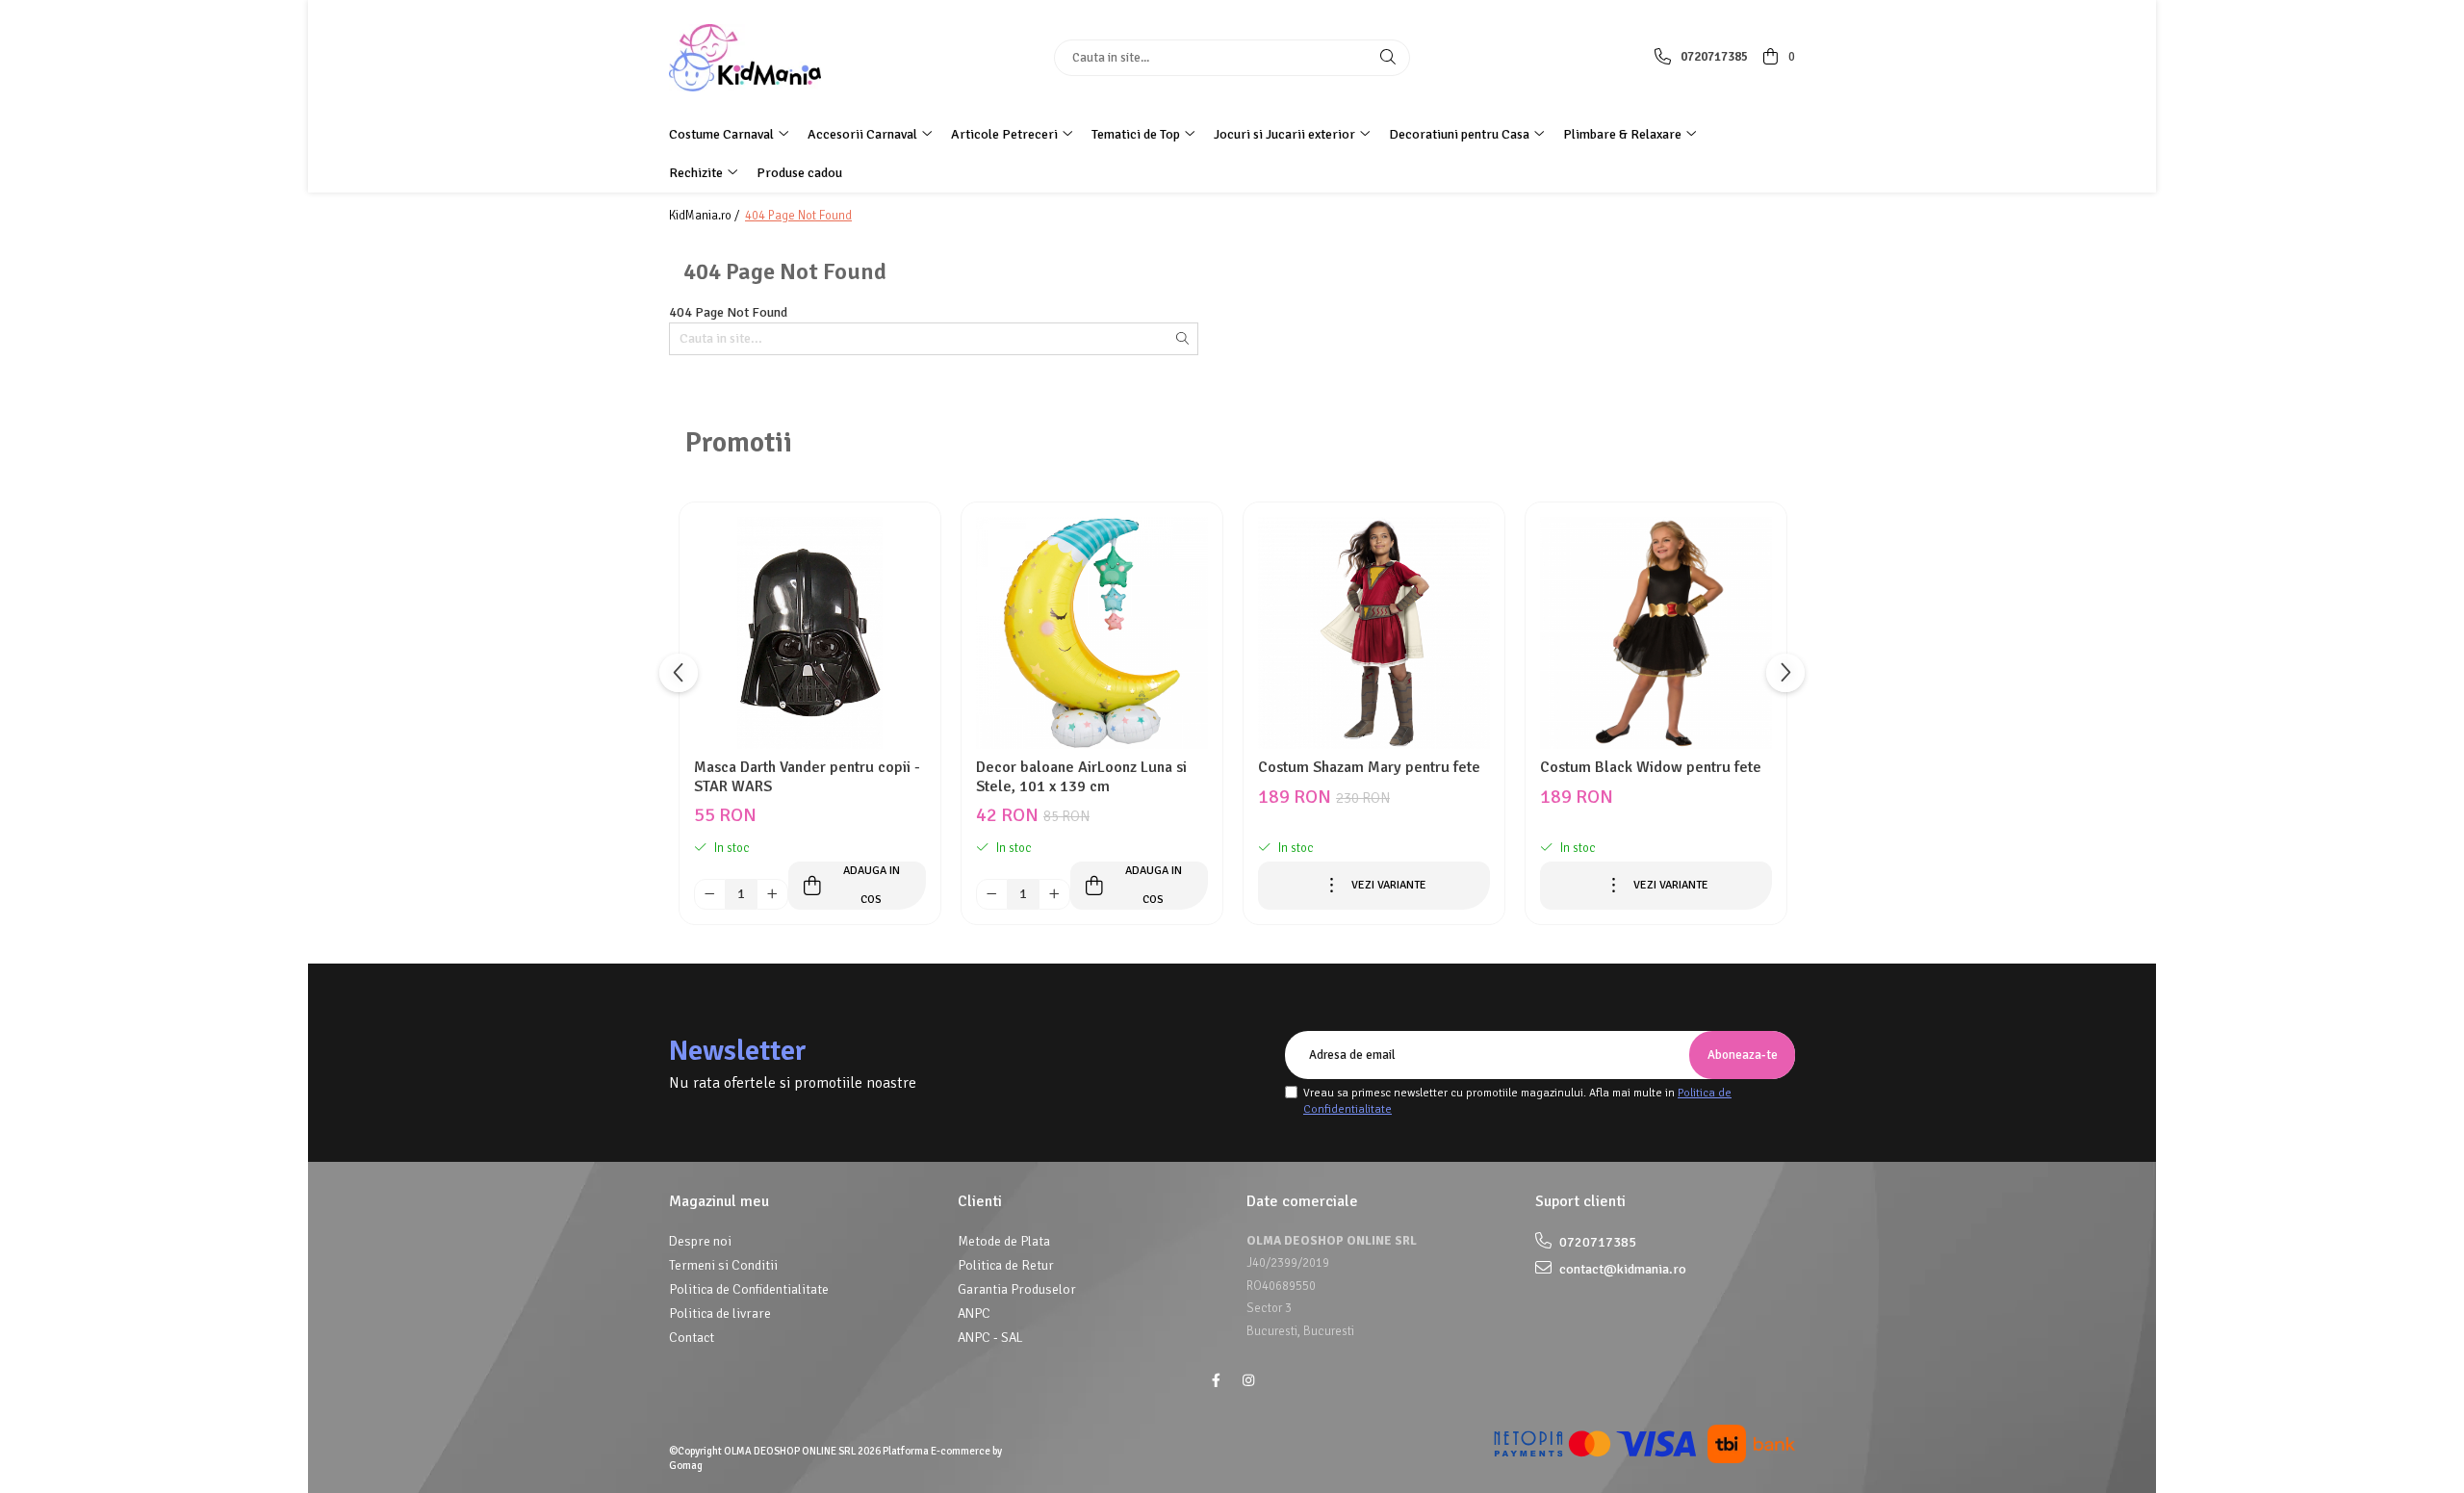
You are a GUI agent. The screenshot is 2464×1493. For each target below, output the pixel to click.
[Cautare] (1388, 58)
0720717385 (1596, 1242)
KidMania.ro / (706, 216)
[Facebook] (1216, 1381)
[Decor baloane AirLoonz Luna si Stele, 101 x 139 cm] (1092, 633)
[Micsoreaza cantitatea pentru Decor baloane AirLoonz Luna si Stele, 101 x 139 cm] (992, 895)
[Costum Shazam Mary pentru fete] (1374, 633)
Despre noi (700, 1241)
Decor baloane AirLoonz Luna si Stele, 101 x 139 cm (1081, 777)
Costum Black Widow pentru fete (1651, 768)
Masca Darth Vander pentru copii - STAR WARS (807, 777)
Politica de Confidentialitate (749, 1289)
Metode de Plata (1004, 1241)
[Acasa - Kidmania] (789, 58)
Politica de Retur (1006, 1265)
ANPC (974, 1313)
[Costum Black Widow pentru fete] (1656, 633)
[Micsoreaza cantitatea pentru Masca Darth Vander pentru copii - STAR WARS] (710, 895)
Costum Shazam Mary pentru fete (1369, 768)
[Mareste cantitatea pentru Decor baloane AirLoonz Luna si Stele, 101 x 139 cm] (1054, 895)
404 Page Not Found (798, 216)
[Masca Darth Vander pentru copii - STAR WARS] (810, 633)
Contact (692, 1338)
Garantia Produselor (1017, 1289)
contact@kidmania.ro (1621, 1269)
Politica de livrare (720, 1313)
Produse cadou (799, 173)
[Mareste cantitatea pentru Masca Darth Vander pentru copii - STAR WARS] (772, 895)
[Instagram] (1248, 1381)
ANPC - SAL (990, 1338)
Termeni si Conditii (723, 1265)
